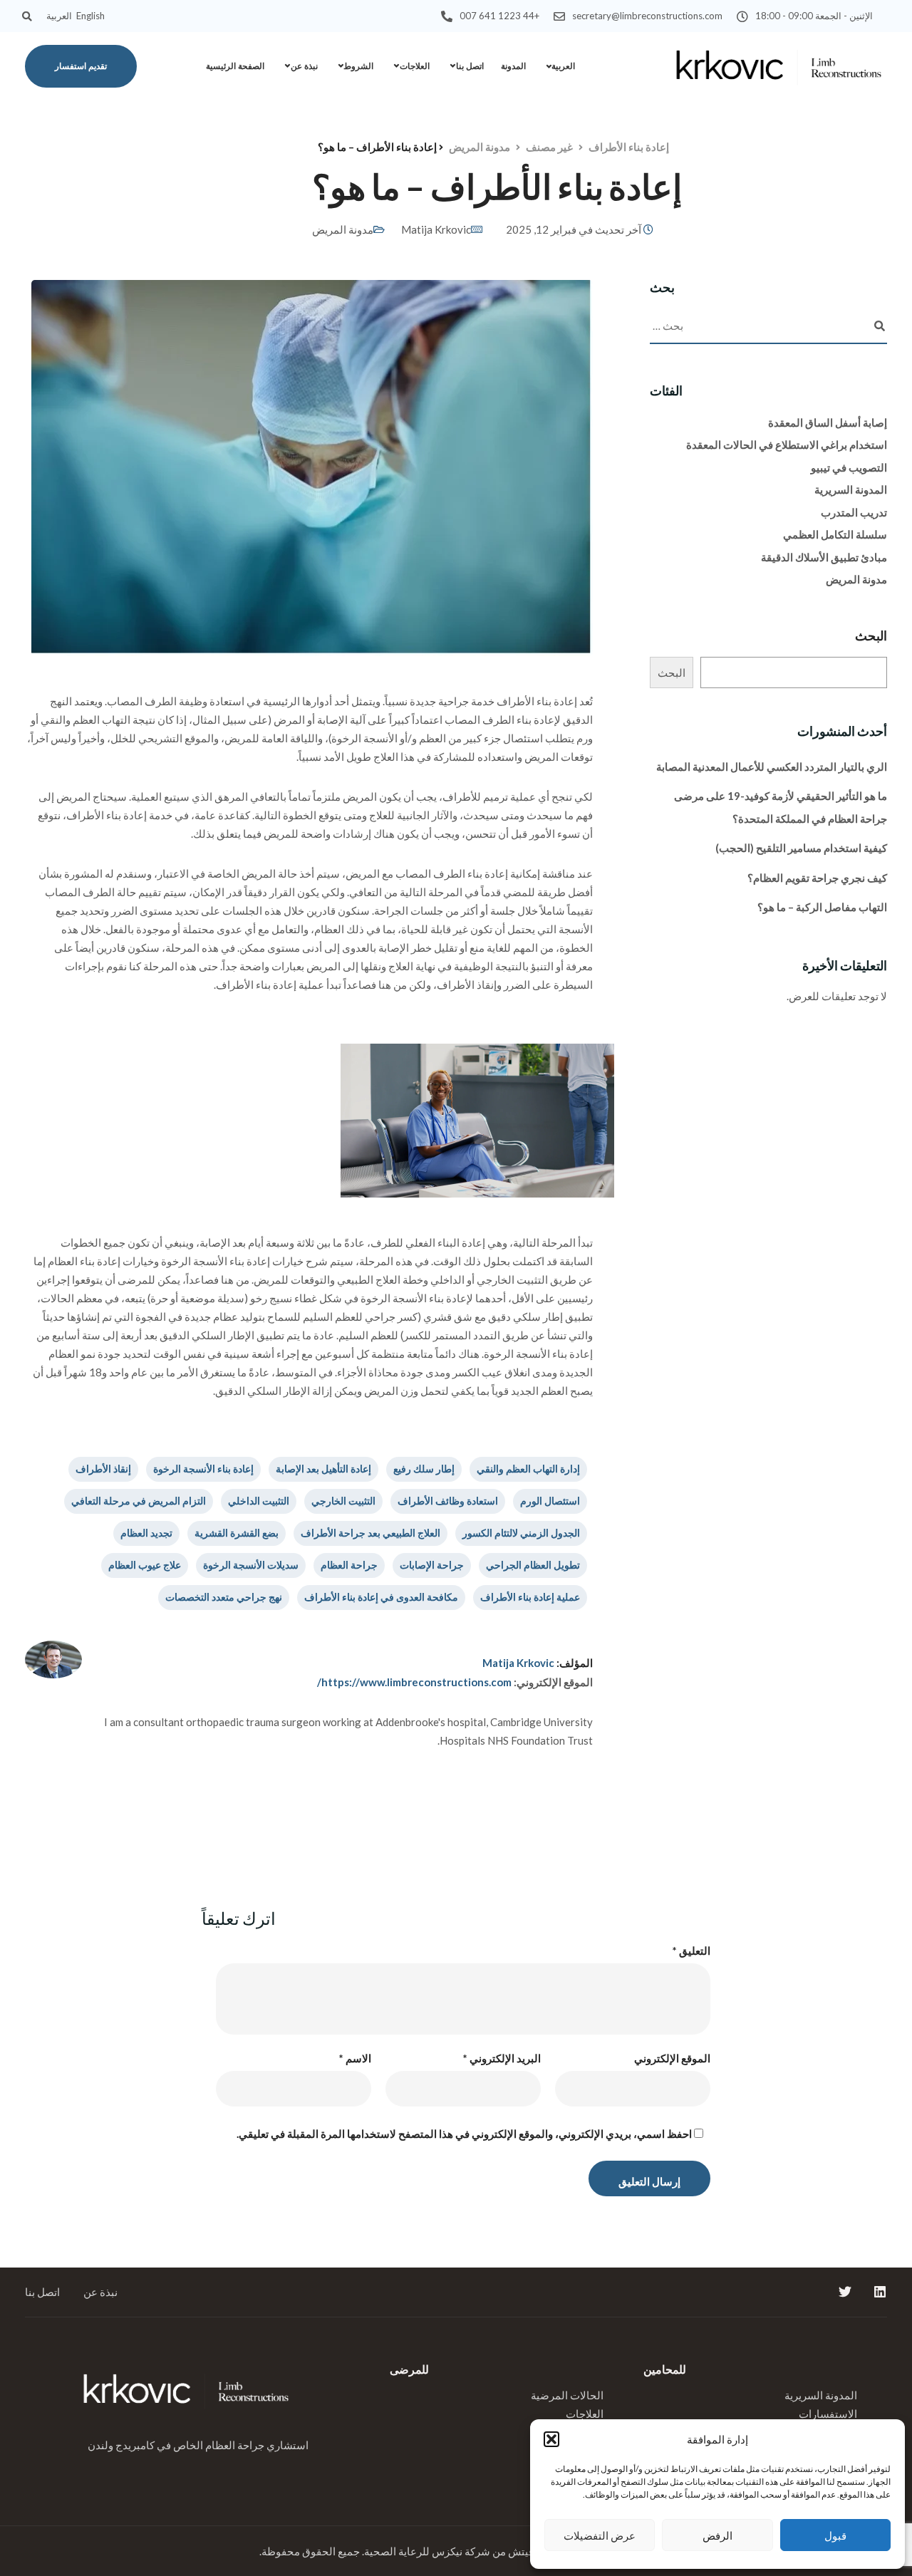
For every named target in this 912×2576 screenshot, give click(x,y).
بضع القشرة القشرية (237, 1533)
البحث (871, 635)
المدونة (513, 66)
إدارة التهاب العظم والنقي (528, 1469)
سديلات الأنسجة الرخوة (251, 1565)
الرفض (717, 2535)
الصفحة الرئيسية (235, 66)
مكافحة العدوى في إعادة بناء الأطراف (381, 1597)
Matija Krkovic (436, 229)
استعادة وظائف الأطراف (448, 1501)
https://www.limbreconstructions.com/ (414, 1682)
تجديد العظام (146, 1533)
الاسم (355, 2058)
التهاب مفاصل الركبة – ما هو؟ (822, 907)
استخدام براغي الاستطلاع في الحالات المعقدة (787, 445)
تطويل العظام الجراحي (533, 1565)
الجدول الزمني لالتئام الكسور (521, 1533)
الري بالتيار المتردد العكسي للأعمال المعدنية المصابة (772, 767)
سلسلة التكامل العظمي (835, 534)
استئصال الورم (550, 1501)
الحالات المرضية (567, 2395)
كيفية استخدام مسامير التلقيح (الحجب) (801, 848)
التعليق (691, 1951)
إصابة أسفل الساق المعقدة (828, 422)
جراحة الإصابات (432, 1565)
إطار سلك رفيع (424, 1469)
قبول (835, 2535)
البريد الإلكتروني (502, 2058)
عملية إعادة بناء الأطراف (530, 1597)
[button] (551, 2439)
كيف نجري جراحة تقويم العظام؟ (817, 878)
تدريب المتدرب (854, 512)
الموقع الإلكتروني (672, 2058)
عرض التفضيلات (600, 2535)
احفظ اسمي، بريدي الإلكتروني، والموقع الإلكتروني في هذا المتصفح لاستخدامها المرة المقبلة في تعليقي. (464, 2134)
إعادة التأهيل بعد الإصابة (323, 1469)
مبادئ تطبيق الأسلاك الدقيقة (824, 557)
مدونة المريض (343, 229)
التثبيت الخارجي (343, 1501)
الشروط (358, 66)
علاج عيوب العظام (145, 1565)
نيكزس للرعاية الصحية (413, 2551)
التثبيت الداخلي (259, 1501)
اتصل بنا (470, 66)
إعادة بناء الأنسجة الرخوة (203, 1469)
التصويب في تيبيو (849, 467)
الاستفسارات (828, 2414)
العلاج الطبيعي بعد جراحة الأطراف (370, 1533)
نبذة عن (304, 66)
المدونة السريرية (851, 489)
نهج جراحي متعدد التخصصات (224, 1597)
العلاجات (415, 66)
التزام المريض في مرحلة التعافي (139, 1501)
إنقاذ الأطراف (103, 1469)
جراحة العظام (349, 1565)
